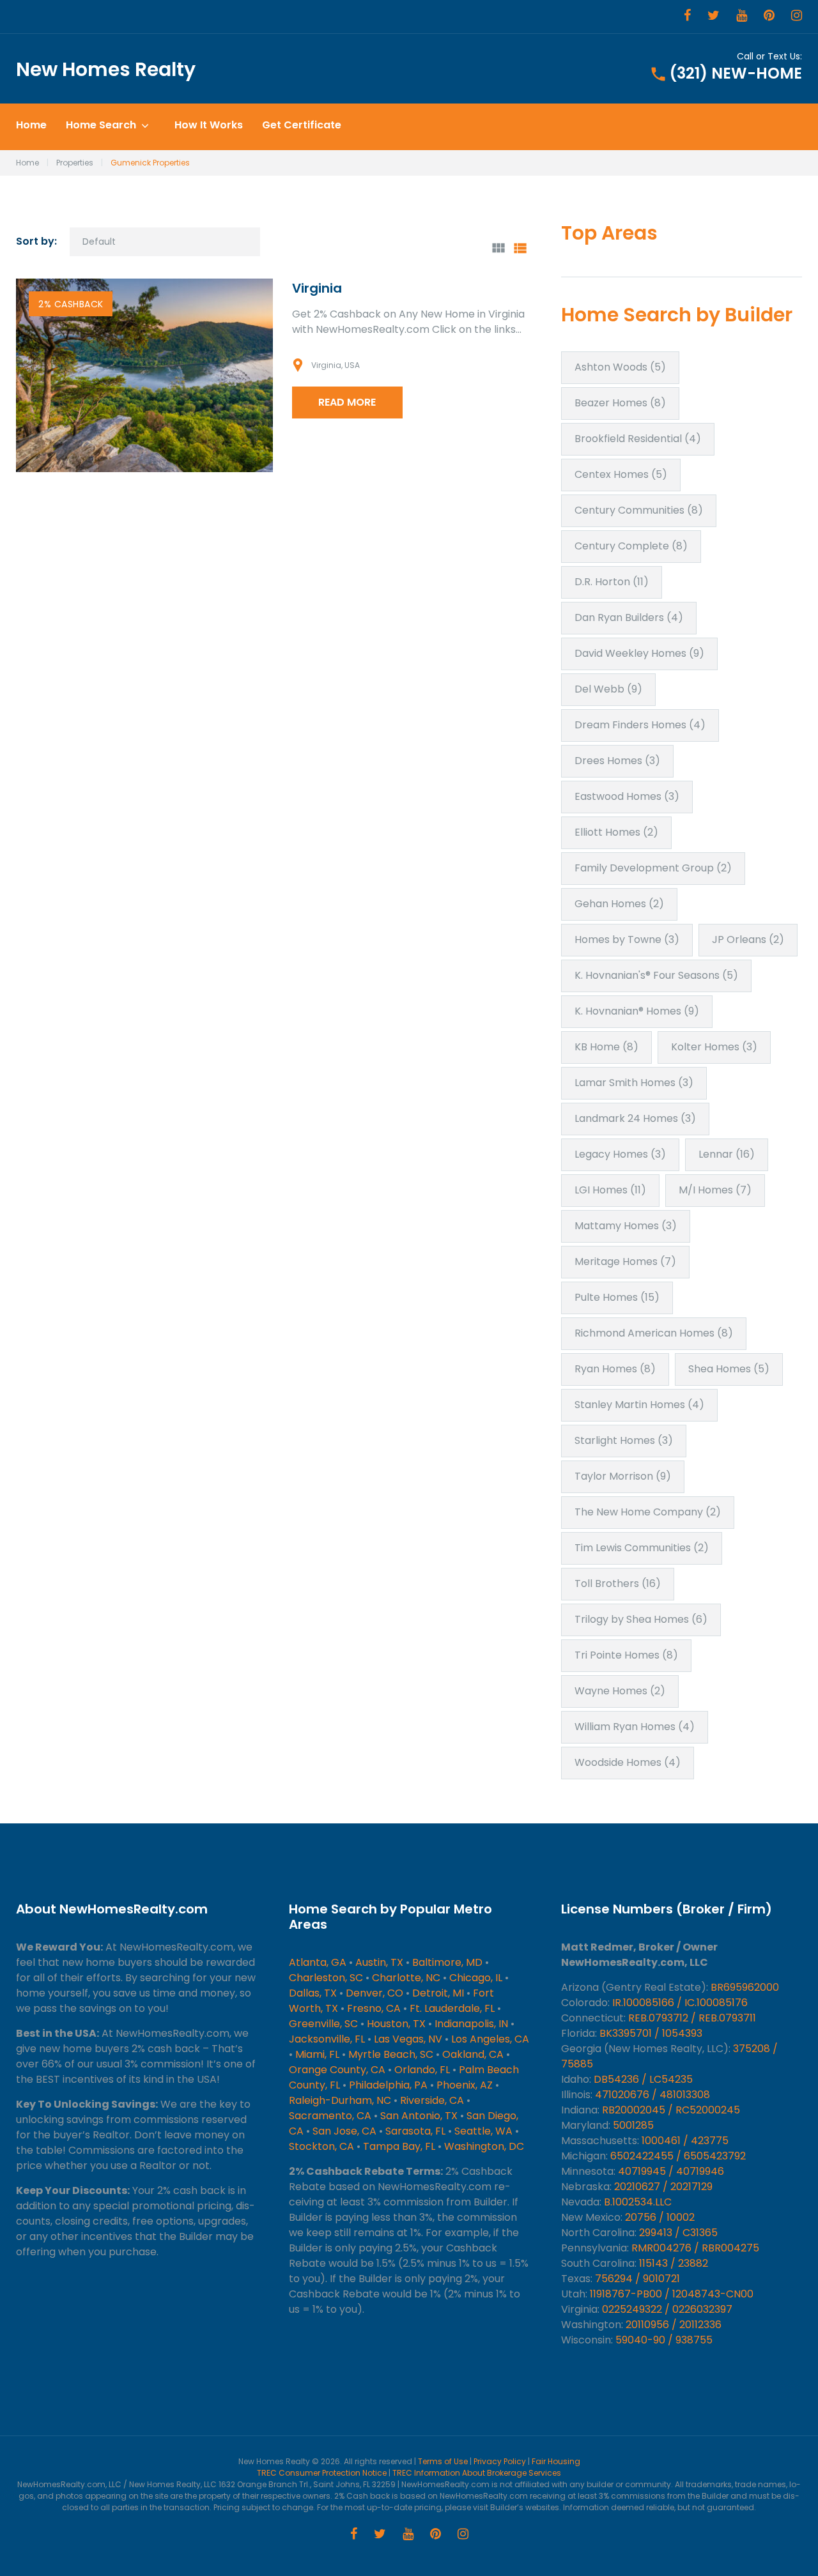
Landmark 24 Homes (635, 1118)
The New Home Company (648, 1512)
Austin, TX (379, 1962)
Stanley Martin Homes (639, 1405)
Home (31, 126)
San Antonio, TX (419, 2116)
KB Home (606, 1047)
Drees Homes (617, 761)
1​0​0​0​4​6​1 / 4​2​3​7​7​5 (685, 2141)
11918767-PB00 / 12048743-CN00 (672, 2294)
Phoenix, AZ (465, 2085)
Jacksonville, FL (327, 2039)
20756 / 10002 (660, 2217)
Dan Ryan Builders (629, 617)
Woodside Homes (628, 1762)
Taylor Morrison (623, 1476)
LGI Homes (610, 1190)
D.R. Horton (612, 582)
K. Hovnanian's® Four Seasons (656, 975)
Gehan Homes (619, 904)
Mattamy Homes (626, 1226)
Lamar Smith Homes (634, 1083)
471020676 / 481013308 (652, 2095)
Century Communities (639, 510)
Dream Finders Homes (640, 725)
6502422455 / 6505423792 (678, 2156)
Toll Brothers (618, 1583)
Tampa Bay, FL (399, 2146)
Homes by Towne (627, 939)
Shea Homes (729, 1369)
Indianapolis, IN (471, 2024)
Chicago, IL (476, 1978)
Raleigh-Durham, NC (340, 2100)
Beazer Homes (620, 403)
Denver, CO (374, 1993)
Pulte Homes (617, 1297)
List (520, 248)
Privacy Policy (500, 2461)
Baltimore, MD (447, 1962)
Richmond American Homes (654, 1333)
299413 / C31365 (678, 2233)
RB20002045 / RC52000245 (671, 2110)
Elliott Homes (616, 832)
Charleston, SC (326, 1978)
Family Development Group (653, 868)
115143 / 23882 (674, 2263)
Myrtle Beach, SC (391, 2054)
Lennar (727, 1154)
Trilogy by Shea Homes (641, 1619)
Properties (75, 163)
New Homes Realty (106, 69)
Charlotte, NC (406, 1978)
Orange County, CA (337, 2070)
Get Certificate (302, 126)
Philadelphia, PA (388, 2085)
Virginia (317, 288)
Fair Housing (556, 2461)
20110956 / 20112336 (674, 2325)
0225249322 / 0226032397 (667, 2309)
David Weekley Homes (639, 653)
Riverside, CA (432, 2100)
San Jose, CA (344, 2131)
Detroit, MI (438, 1993)
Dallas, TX (313, 1993)
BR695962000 (745, 1987)
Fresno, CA (374, 2008)
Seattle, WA (483, 2131)
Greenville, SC (323, 2024)
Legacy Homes (620, 1154)
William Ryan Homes (635, 1727)
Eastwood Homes (627, 796)
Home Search (101, 126)
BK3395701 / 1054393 (651, 2033)
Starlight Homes (624, 1440)
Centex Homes (621, 474)
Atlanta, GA (318, 1962)
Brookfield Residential (638, 439)
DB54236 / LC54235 (643, 2079)
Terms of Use (443, 2461)
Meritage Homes (625, 1261)
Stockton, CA (321, 2146)
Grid (498, 248)
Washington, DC (484, 2146)
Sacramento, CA (330, 2116)
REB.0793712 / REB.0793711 (692, 2018)
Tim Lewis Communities (642, 1548)
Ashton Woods (620, 367)
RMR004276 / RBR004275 (695, 2248)
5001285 (633, 2125)
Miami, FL (317, 2054)
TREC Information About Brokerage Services (477, 2473)
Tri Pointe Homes (626, 1655)
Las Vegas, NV (408, 2039)
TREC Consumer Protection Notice (322, 2473)
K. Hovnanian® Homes (637, 1011)
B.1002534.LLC (638, 2202)
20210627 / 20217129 (663, 2187)
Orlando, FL (422, 2070)
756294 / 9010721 (637, 2279)
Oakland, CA (473, 2054)
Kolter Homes (714, 1047)
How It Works (209, 126)
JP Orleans (748, 939)
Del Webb (608, 689)
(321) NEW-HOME (736, 73)
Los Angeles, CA (490, 2039)
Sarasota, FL (415, 2131)
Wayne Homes (620, 1691)
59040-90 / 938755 (664, 2340)
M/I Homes (715, 1190)
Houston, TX (396, 2024)
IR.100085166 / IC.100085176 (680, 2003)
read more (347, 402)
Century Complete (631, 546)
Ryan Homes (615, 1369)
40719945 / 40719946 (671, 2171)
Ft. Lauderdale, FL (452, 2008)
